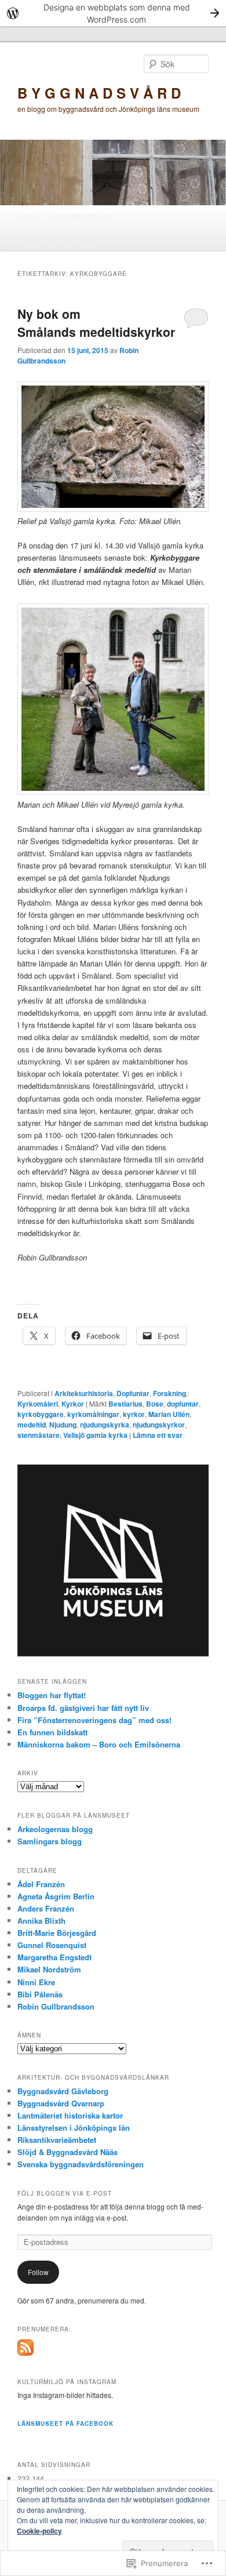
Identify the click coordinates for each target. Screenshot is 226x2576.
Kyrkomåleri (38, 1404)
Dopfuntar (133, 1393)
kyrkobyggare (41, 1414)
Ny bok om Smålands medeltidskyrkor (96, 323)
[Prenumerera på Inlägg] (25, 2353)
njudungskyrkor (159, 1425)
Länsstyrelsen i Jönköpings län (74, 2128)
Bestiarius (125, 1404)
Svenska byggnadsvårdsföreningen (81, 2164)
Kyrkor (73, 1404)
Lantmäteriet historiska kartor (70, 2115)
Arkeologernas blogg (55, 1829)
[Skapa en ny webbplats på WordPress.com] (113, 13)
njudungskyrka (105, 1425)
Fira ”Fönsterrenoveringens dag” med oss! (94, 1720)
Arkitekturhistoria (84, 1393)
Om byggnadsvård (81, 215)
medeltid (32, 1425)
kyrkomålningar (93, 1414)
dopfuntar (183, 1404)
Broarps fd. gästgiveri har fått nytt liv (83, 1708)
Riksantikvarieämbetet (57, 2140)
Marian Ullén (169, 1414)
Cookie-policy (39, 2531)
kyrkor (134, 1414)
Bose (155, 1404)
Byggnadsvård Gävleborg (63, 2091)
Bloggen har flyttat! (52, 1695)
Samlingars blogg (50, 1841)
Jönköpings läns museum (60, 239)
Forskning (170, 1393)
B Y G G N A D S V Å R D (99, 93)
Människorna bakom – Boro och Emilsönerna (99, 1744)
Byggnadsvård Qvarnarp (61, 2103)
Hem (27, 215)
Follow (38, 2272)
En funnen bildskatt (52, 1732)
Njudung (63, 1425)
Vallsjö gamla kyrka (95, 1435)
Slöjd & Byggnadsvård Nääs (68, 2152)
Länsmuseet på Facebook (65, 2424)
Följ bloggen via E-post (65, 2193)
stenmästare (39, 1435)
